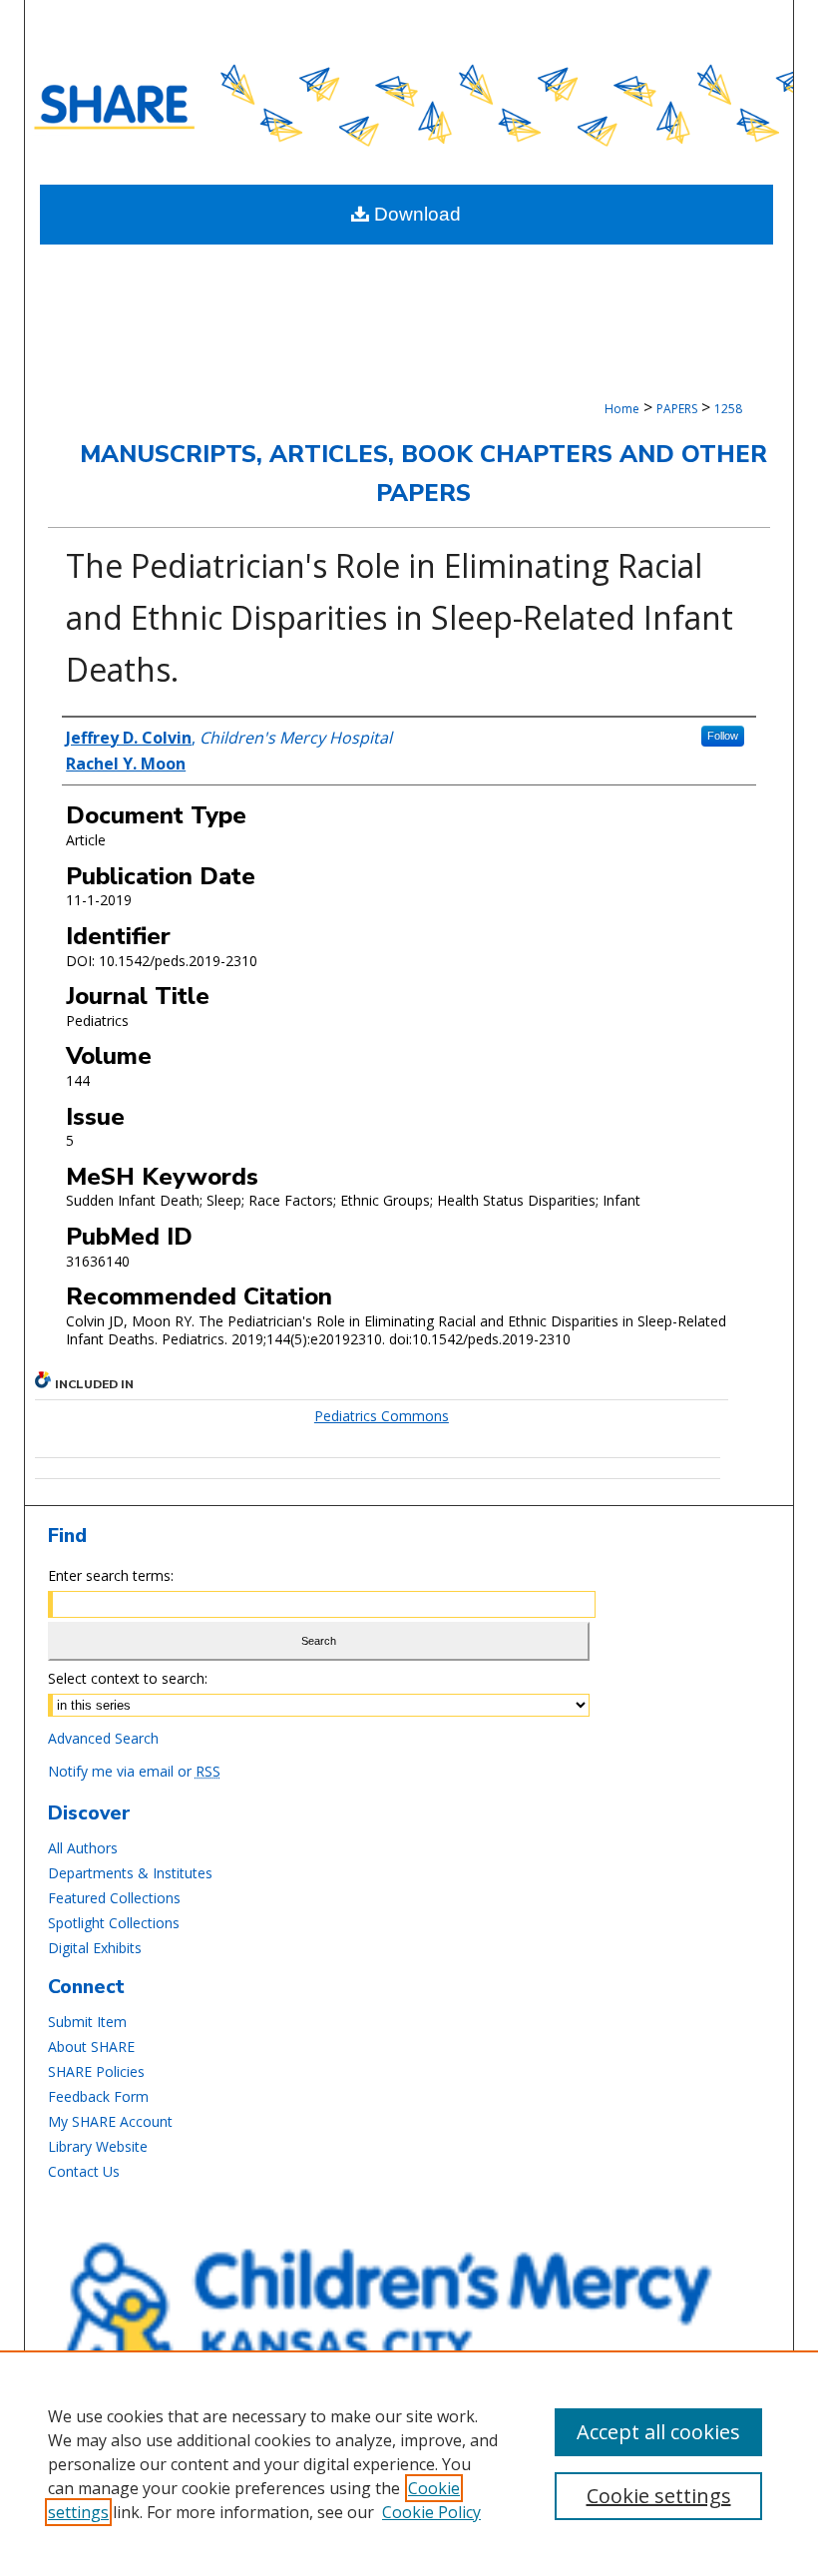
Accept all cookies (658, 2432)
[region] (409, 2463)
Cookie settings (659, 2496)
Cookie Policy (431, 2512)
